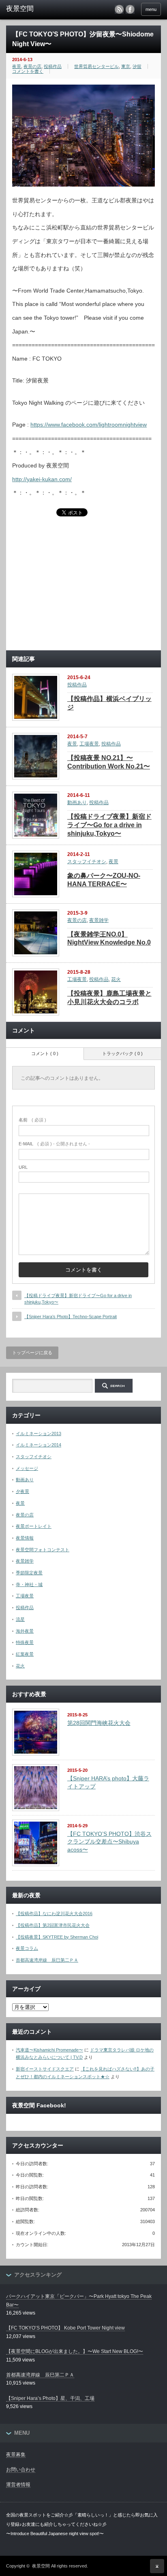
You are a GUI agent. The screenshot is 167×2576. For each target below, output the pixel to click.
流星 (20, 1619)
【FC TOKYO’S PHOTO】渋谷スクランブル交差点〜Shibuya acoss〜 (109, 1842)
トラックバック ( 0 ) (122, 1053)
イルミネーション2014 (39, 1445)
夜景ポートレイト (34, 1526)
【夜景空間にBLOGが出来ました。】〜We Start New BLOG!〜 (75, 2351)
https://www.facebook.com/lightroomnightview (89, 425)
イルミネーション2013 (39, 1433)
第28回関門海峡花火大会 (99, 1723)
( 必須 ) (32, 1120)
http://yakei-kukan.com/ (42, 479)
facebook (130, 9)
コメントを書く (28, 71)
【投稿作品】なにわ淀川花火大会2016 (54, 1913)
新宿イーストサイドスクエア (45, 2069)
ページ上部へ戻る (157, 2566)
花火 (116, 979)
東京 (126, 66)
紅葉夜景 (25, 1654)
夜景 (17, 66)
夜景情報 (25, 1538)
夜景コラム (27, 1948)
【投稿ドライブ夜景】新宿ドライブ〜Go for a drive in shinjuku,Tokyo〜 (109, 825)
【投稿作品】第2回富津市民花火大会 (53, 1925)
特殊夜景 (25, 1642)
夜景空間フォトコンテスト (43, 1550)
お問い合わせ (21, 2470)
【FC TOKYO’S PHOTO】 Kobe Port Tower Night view (65, 2328)
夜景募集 (16, 2455)
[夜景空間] (40, 9)
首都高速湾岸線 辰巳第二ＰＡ (47, 1960)
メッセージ (27, 1468)
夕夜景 (22, 1491)
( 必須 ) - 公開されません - (54, 1144)
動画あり (77, 803)
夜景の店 (32, 66)
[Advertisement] (83, 587)
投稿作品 (53, 66)
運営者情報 (18, 2485)
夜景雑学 (99, 920)
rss (119, 9)
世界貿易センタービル (96, 66)
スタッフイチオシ (87, 862)
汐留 (137, 66)
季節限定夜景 (29, 1573)
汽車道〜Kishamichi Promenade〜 (49, 2050)
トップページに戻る (32, 1353)
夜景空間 (41, 2566)
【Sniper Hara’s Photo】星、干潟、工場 (50, 2398)
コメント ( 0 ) (45, 1053)
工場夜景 (89, 744)
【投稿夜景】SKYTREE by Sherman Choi (57, 1937)
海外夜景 (25, 1631)
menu (151, 9)
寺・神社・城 (29, 1584)
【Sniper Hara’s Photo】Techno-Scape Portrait (71, 1317)
